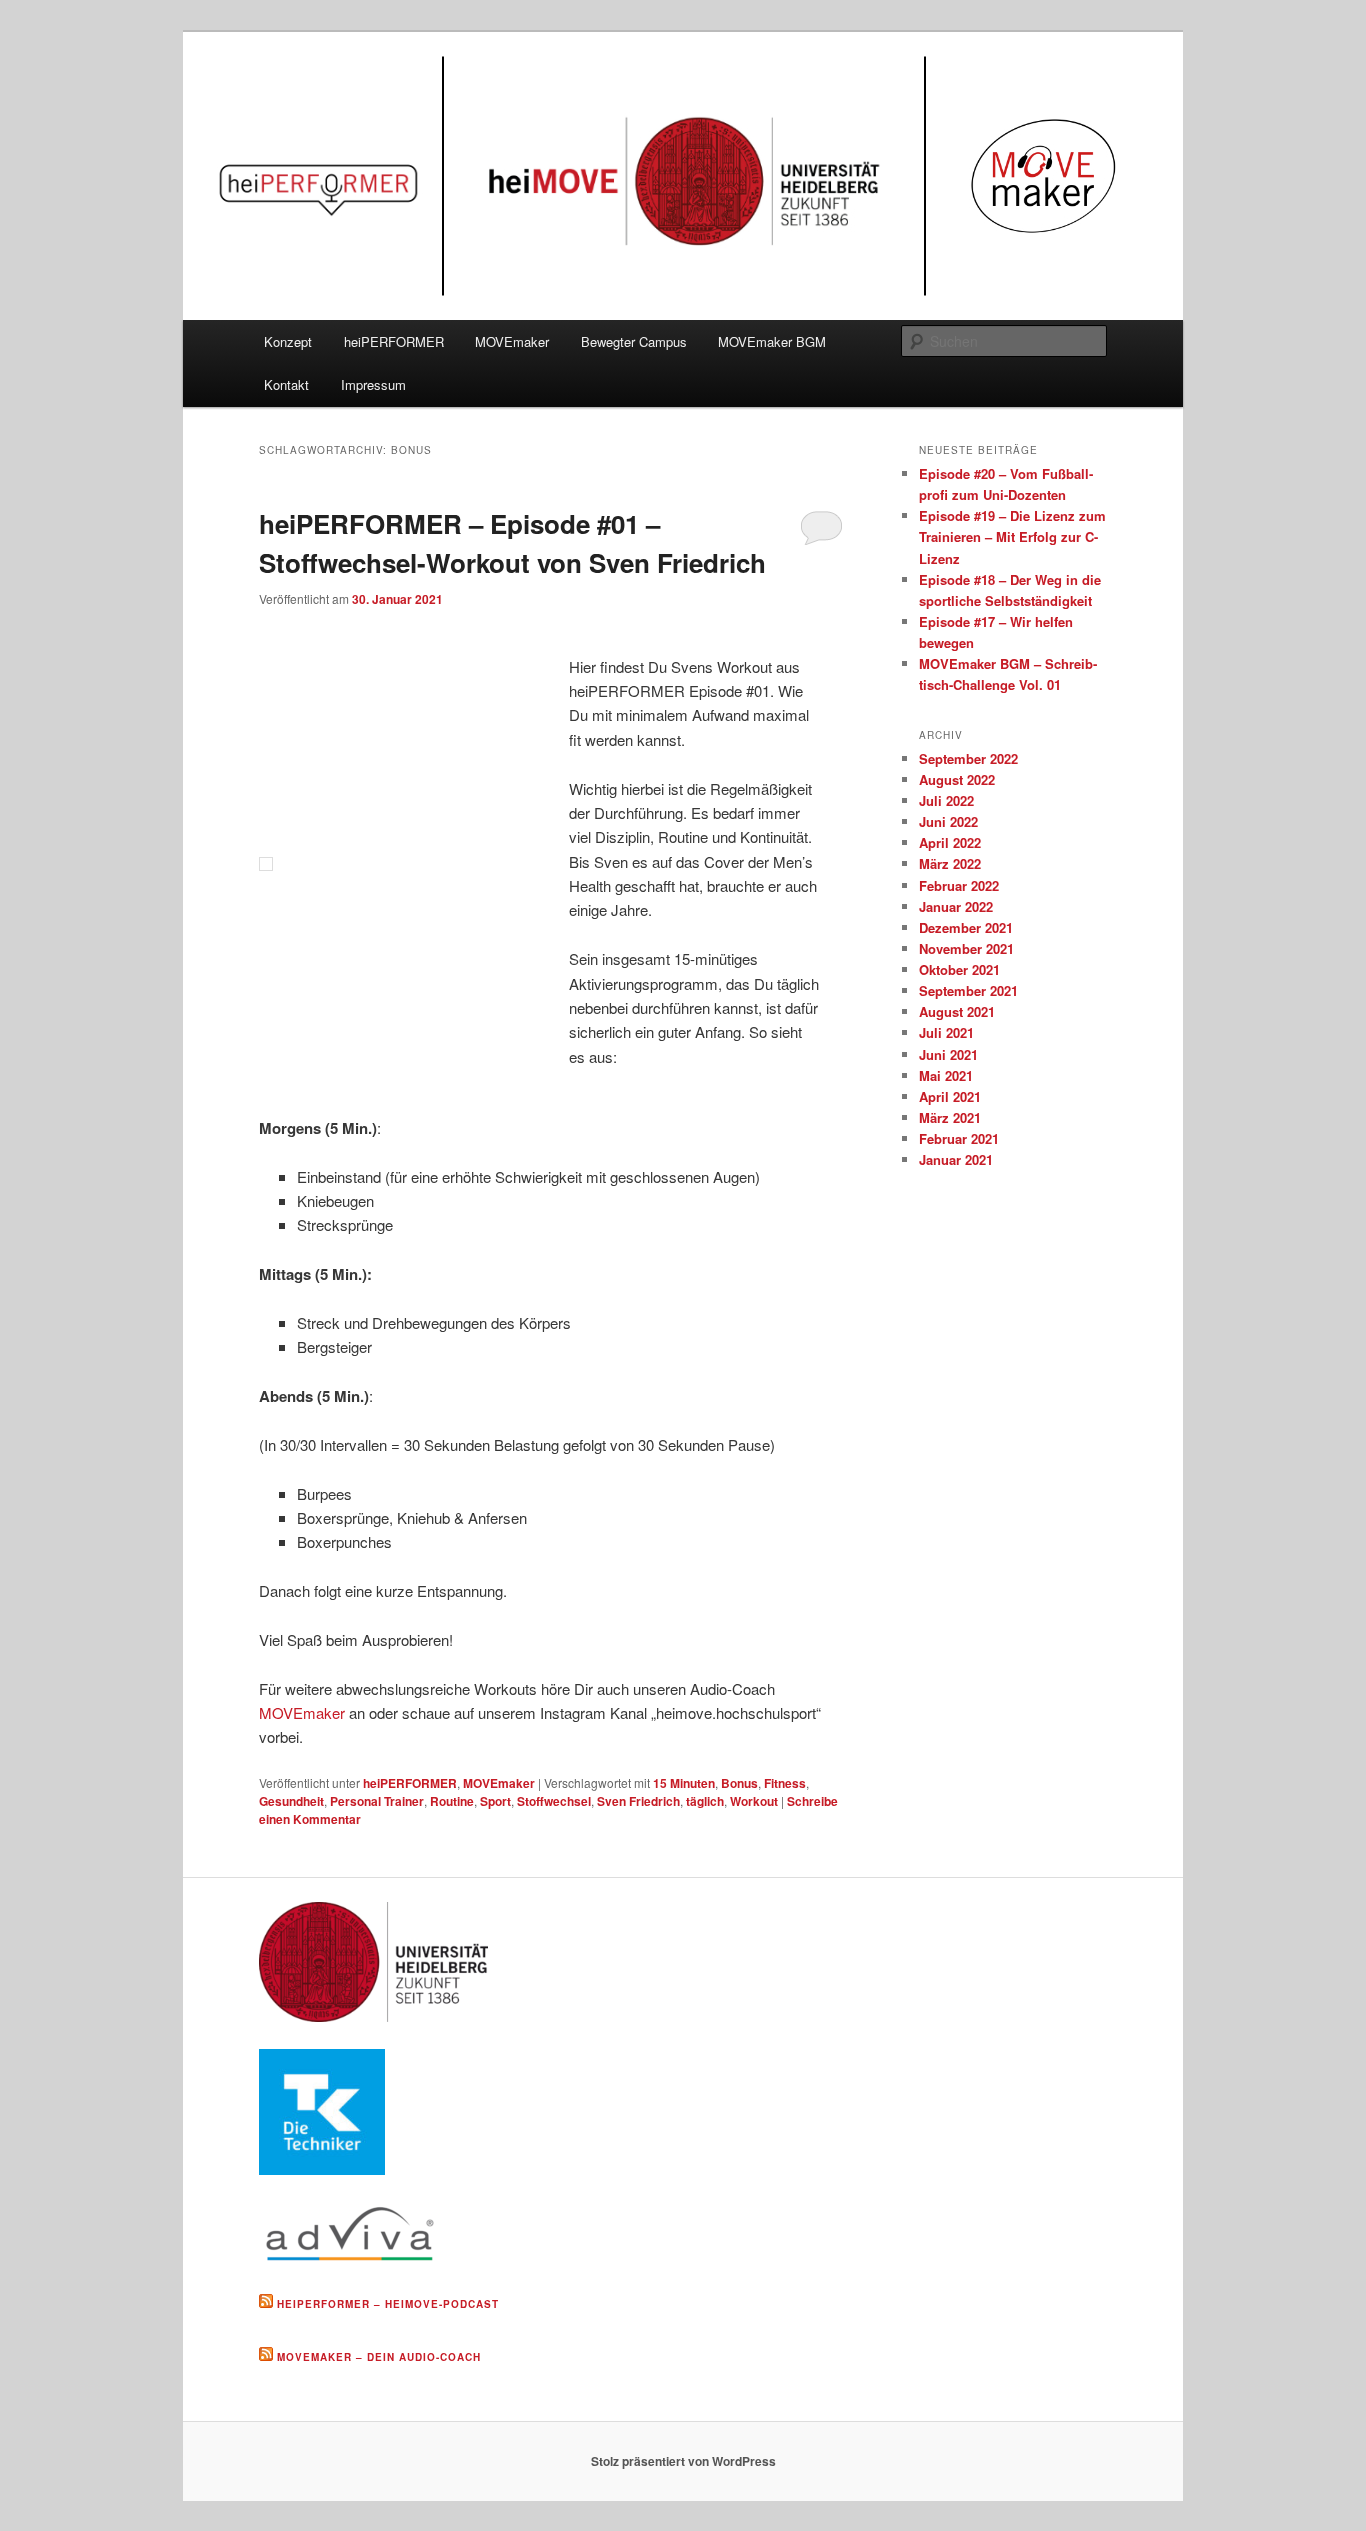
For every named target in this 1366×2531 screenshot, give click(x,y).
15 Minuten (684, 1783)
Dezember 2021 (966, 927)
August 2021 (957, 1011)
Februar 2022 (959, 885)
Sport (495, 1801)
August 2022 (957, 779)
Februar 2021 (959, 1138)
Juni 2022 (948, 821)
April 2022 (950, 842)
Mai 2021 (946, 1075)
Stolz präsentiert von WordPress (683, 2461)
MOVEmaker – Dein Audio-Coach (379, 2357)
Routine (452, 1801)
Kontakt (286, 384)
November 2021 (966, 948)
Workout (754, 1801)
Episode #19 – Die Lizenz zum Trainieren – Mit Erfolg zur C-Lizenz (1012, 536)
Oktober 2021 (959, 969)
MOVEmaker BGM (772, 341)
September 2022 (968, 758)
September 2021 (968, 990)
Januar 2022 (956, 906)
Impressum (373, 384)
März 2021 (950, 1117)
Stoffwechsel (554, 1801)
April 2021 (950, 1096)
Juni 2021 (948, 1054)
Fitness (785, 1783)
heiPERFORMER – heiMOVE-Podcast (388, 2304)
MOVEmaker (512, 341)
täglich (705, 1801)
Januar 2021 (956, 1159)
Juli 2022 (946, 800)
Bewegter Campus (634, 341)
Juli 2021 (946, 1032)
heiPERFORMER (394, 341)
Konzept (288, 341)
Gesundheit (291, 1801)
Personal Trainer (377, 1801)
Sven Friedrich (638, 1801)
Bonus (739, 1783)
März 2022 (950, 863)
